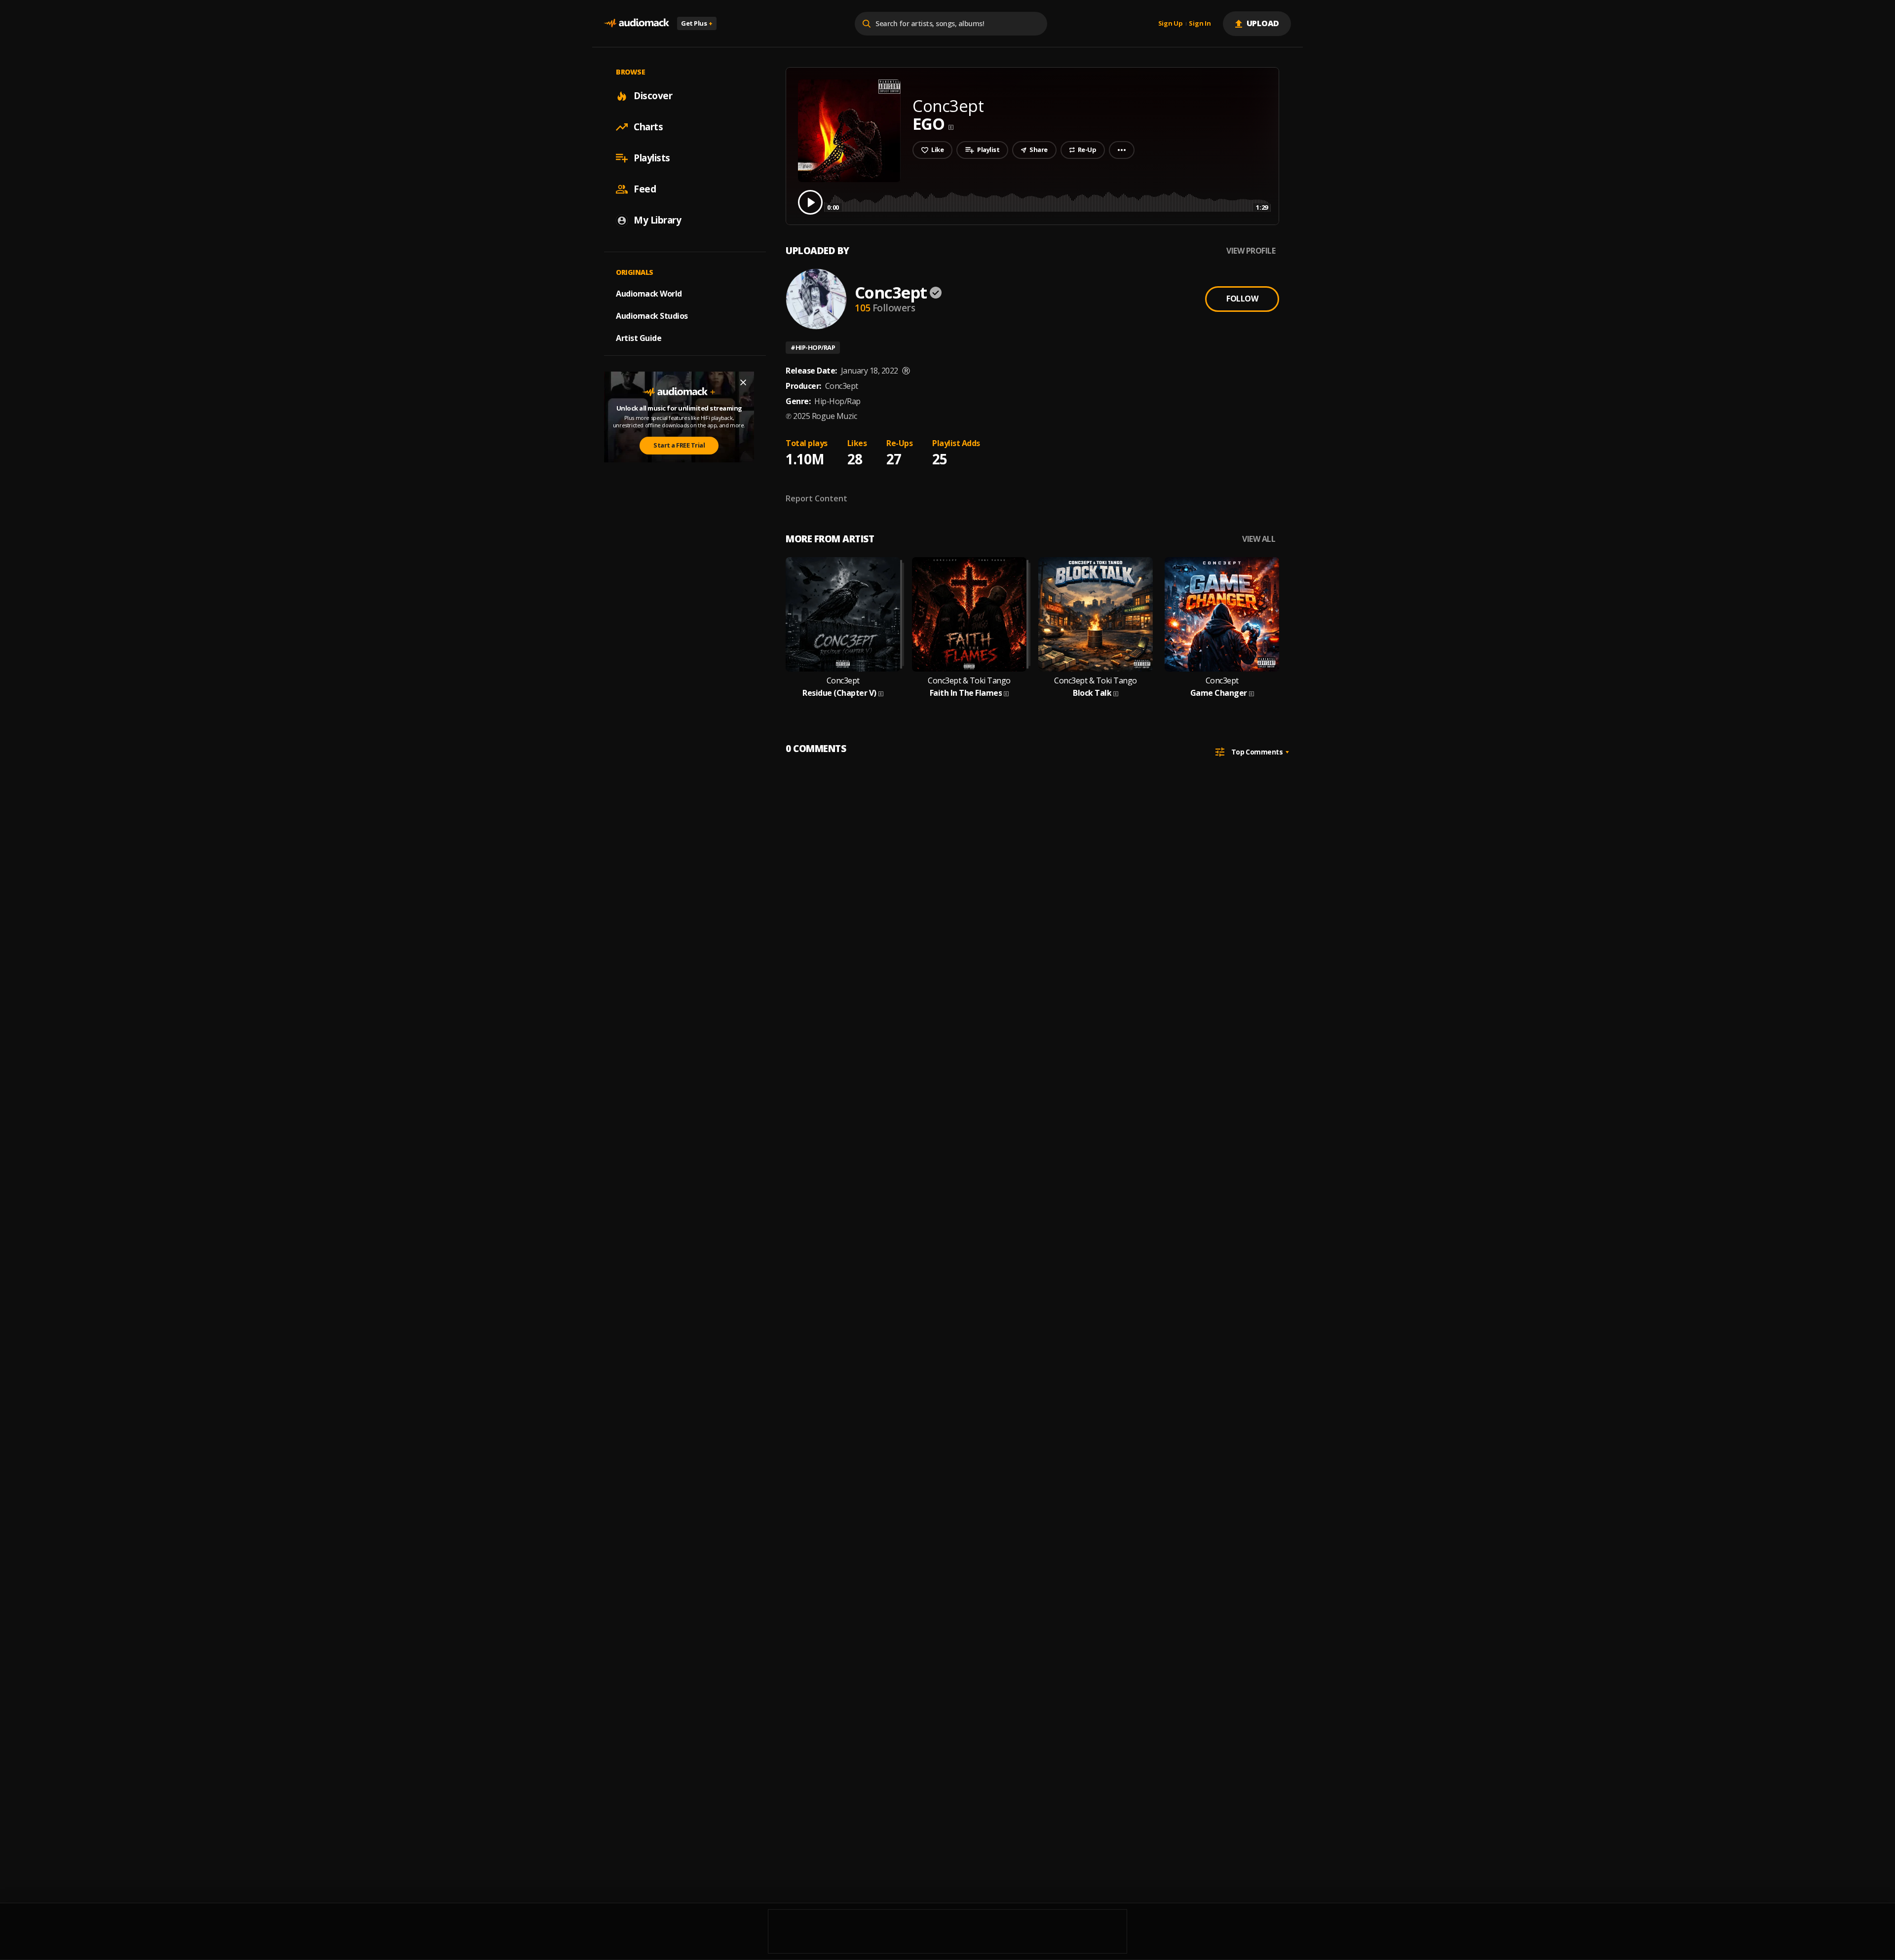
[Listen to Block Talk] (1096, 614)
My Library (657, 220)
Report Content (816, 498)
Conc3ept (891, 292)
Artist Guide (639, 338)
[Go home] (637, 23)
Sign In (1200, 24)
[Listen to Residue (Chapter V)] (843, 614)
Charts (648, 127)
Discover (653, 96)
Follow (1242, 299)
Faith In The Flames (966, 693)
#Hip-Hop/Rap (813, 347)
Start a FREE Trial (679, 445)
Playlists (652, 158)
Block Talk (1092, 693)
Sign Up (1171, 24)
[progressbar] (1047, 202)
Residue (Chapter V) (839, 693)
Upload (1263, 23)
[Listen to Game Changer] (1222, 614)
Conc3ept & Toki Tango (969, 681)
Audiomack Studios (652, 316)
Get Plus (697, 23)
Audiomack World (649, 294)
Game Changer (1219, 693)
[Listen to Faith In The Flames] (969, 614)
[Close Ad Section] (743, 382)
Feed (645, 189)
